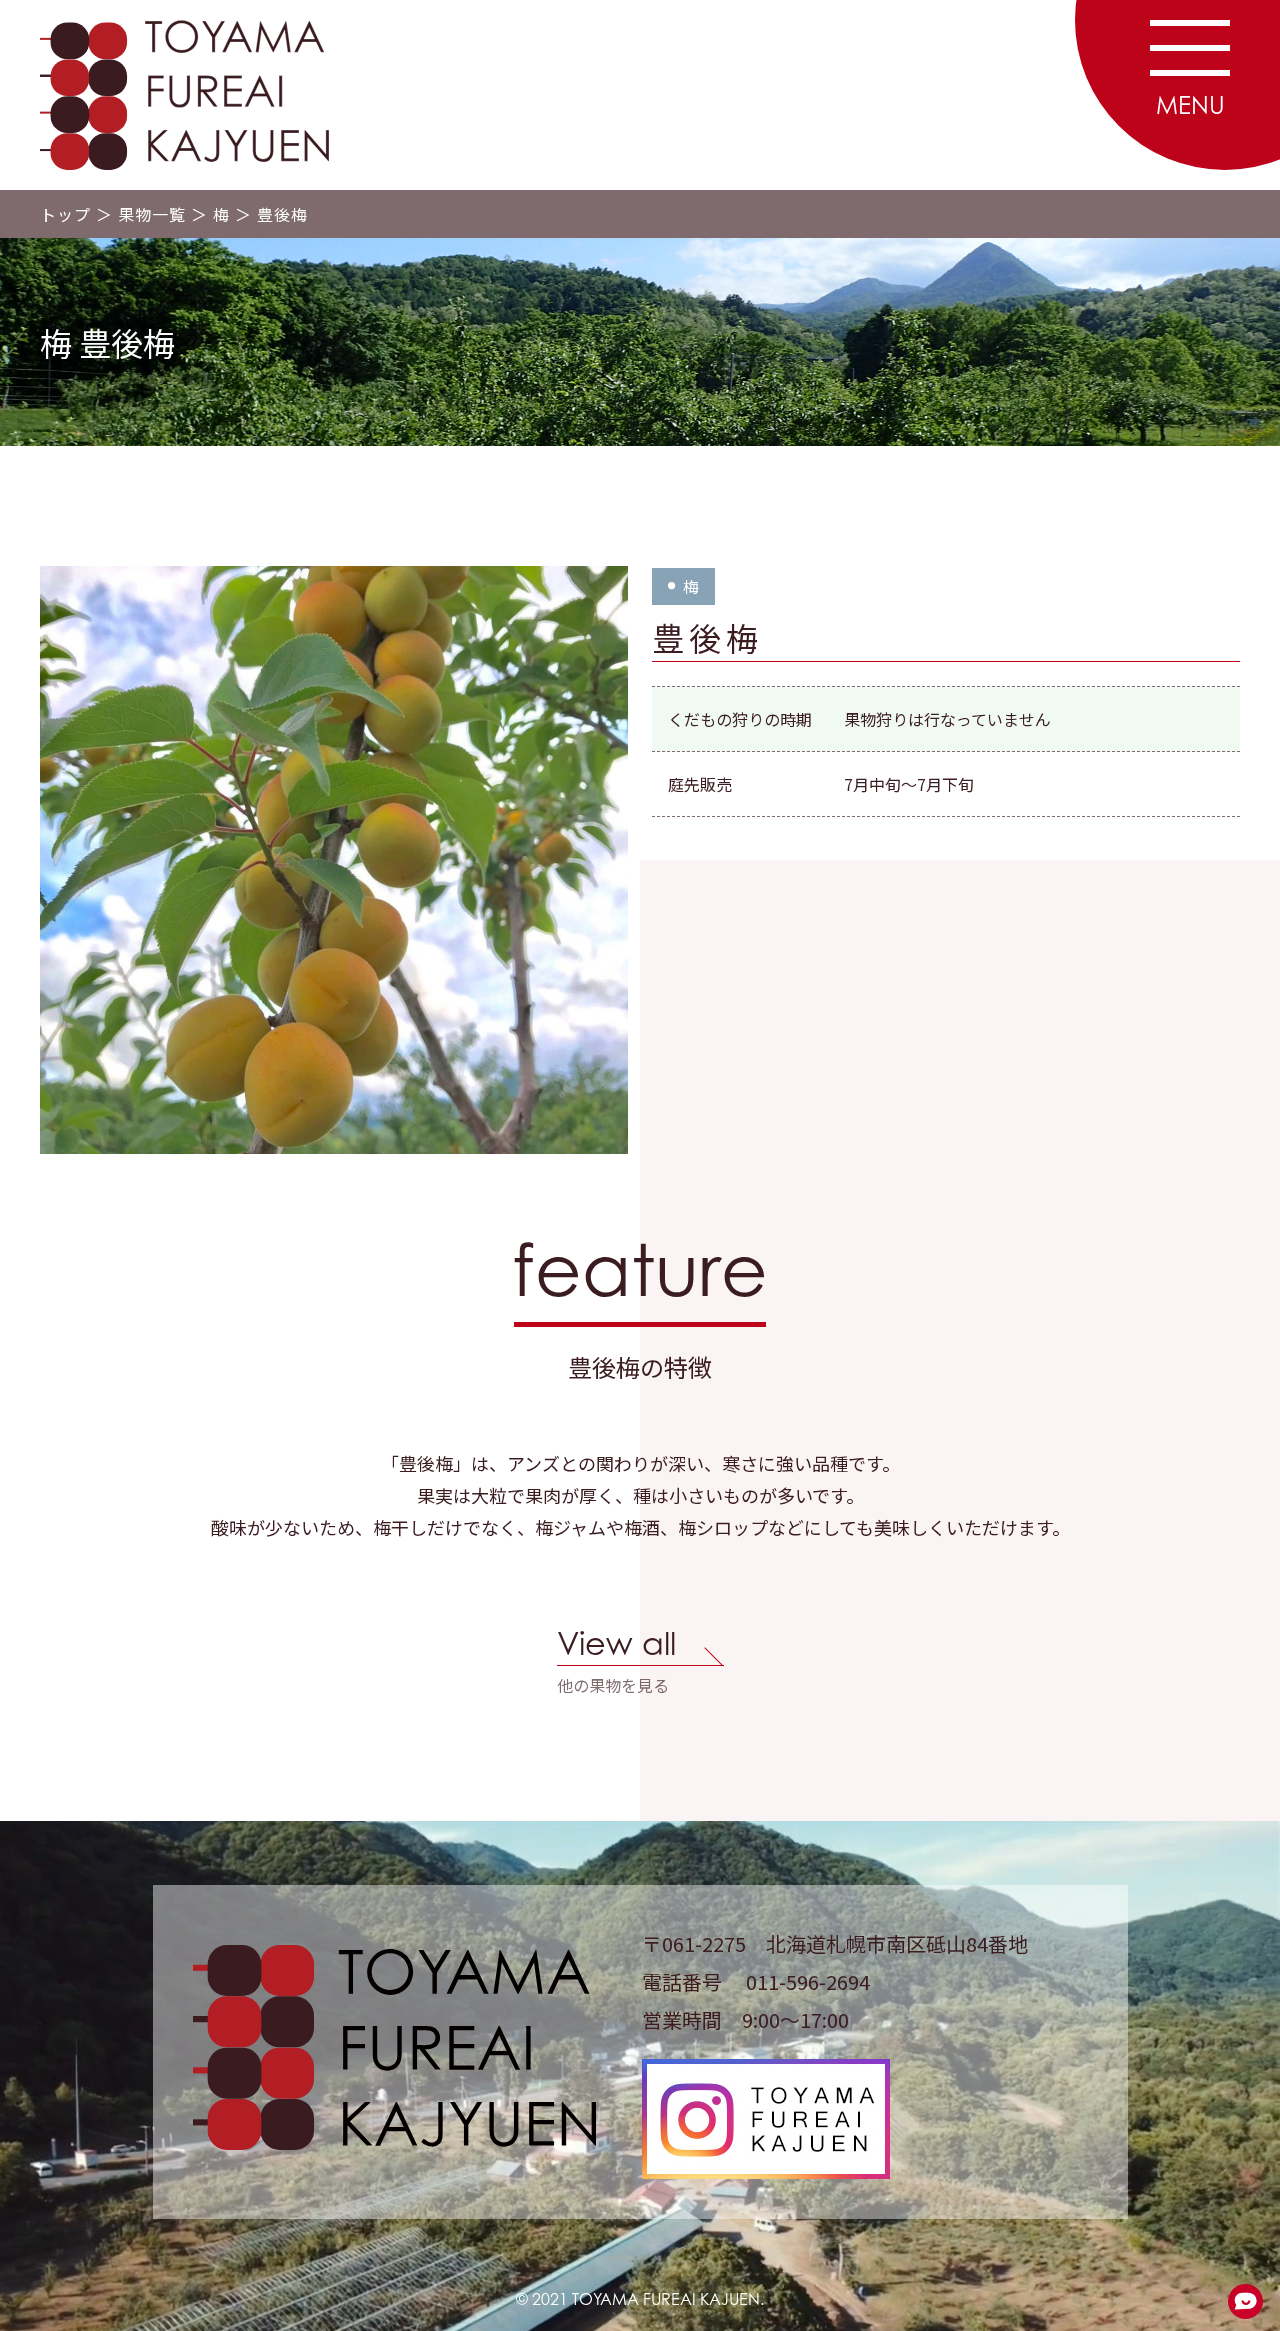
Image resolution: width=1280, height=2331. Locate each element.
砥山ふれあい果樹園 (190, 95)
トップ (65, 214)
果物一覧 (152, 214)
